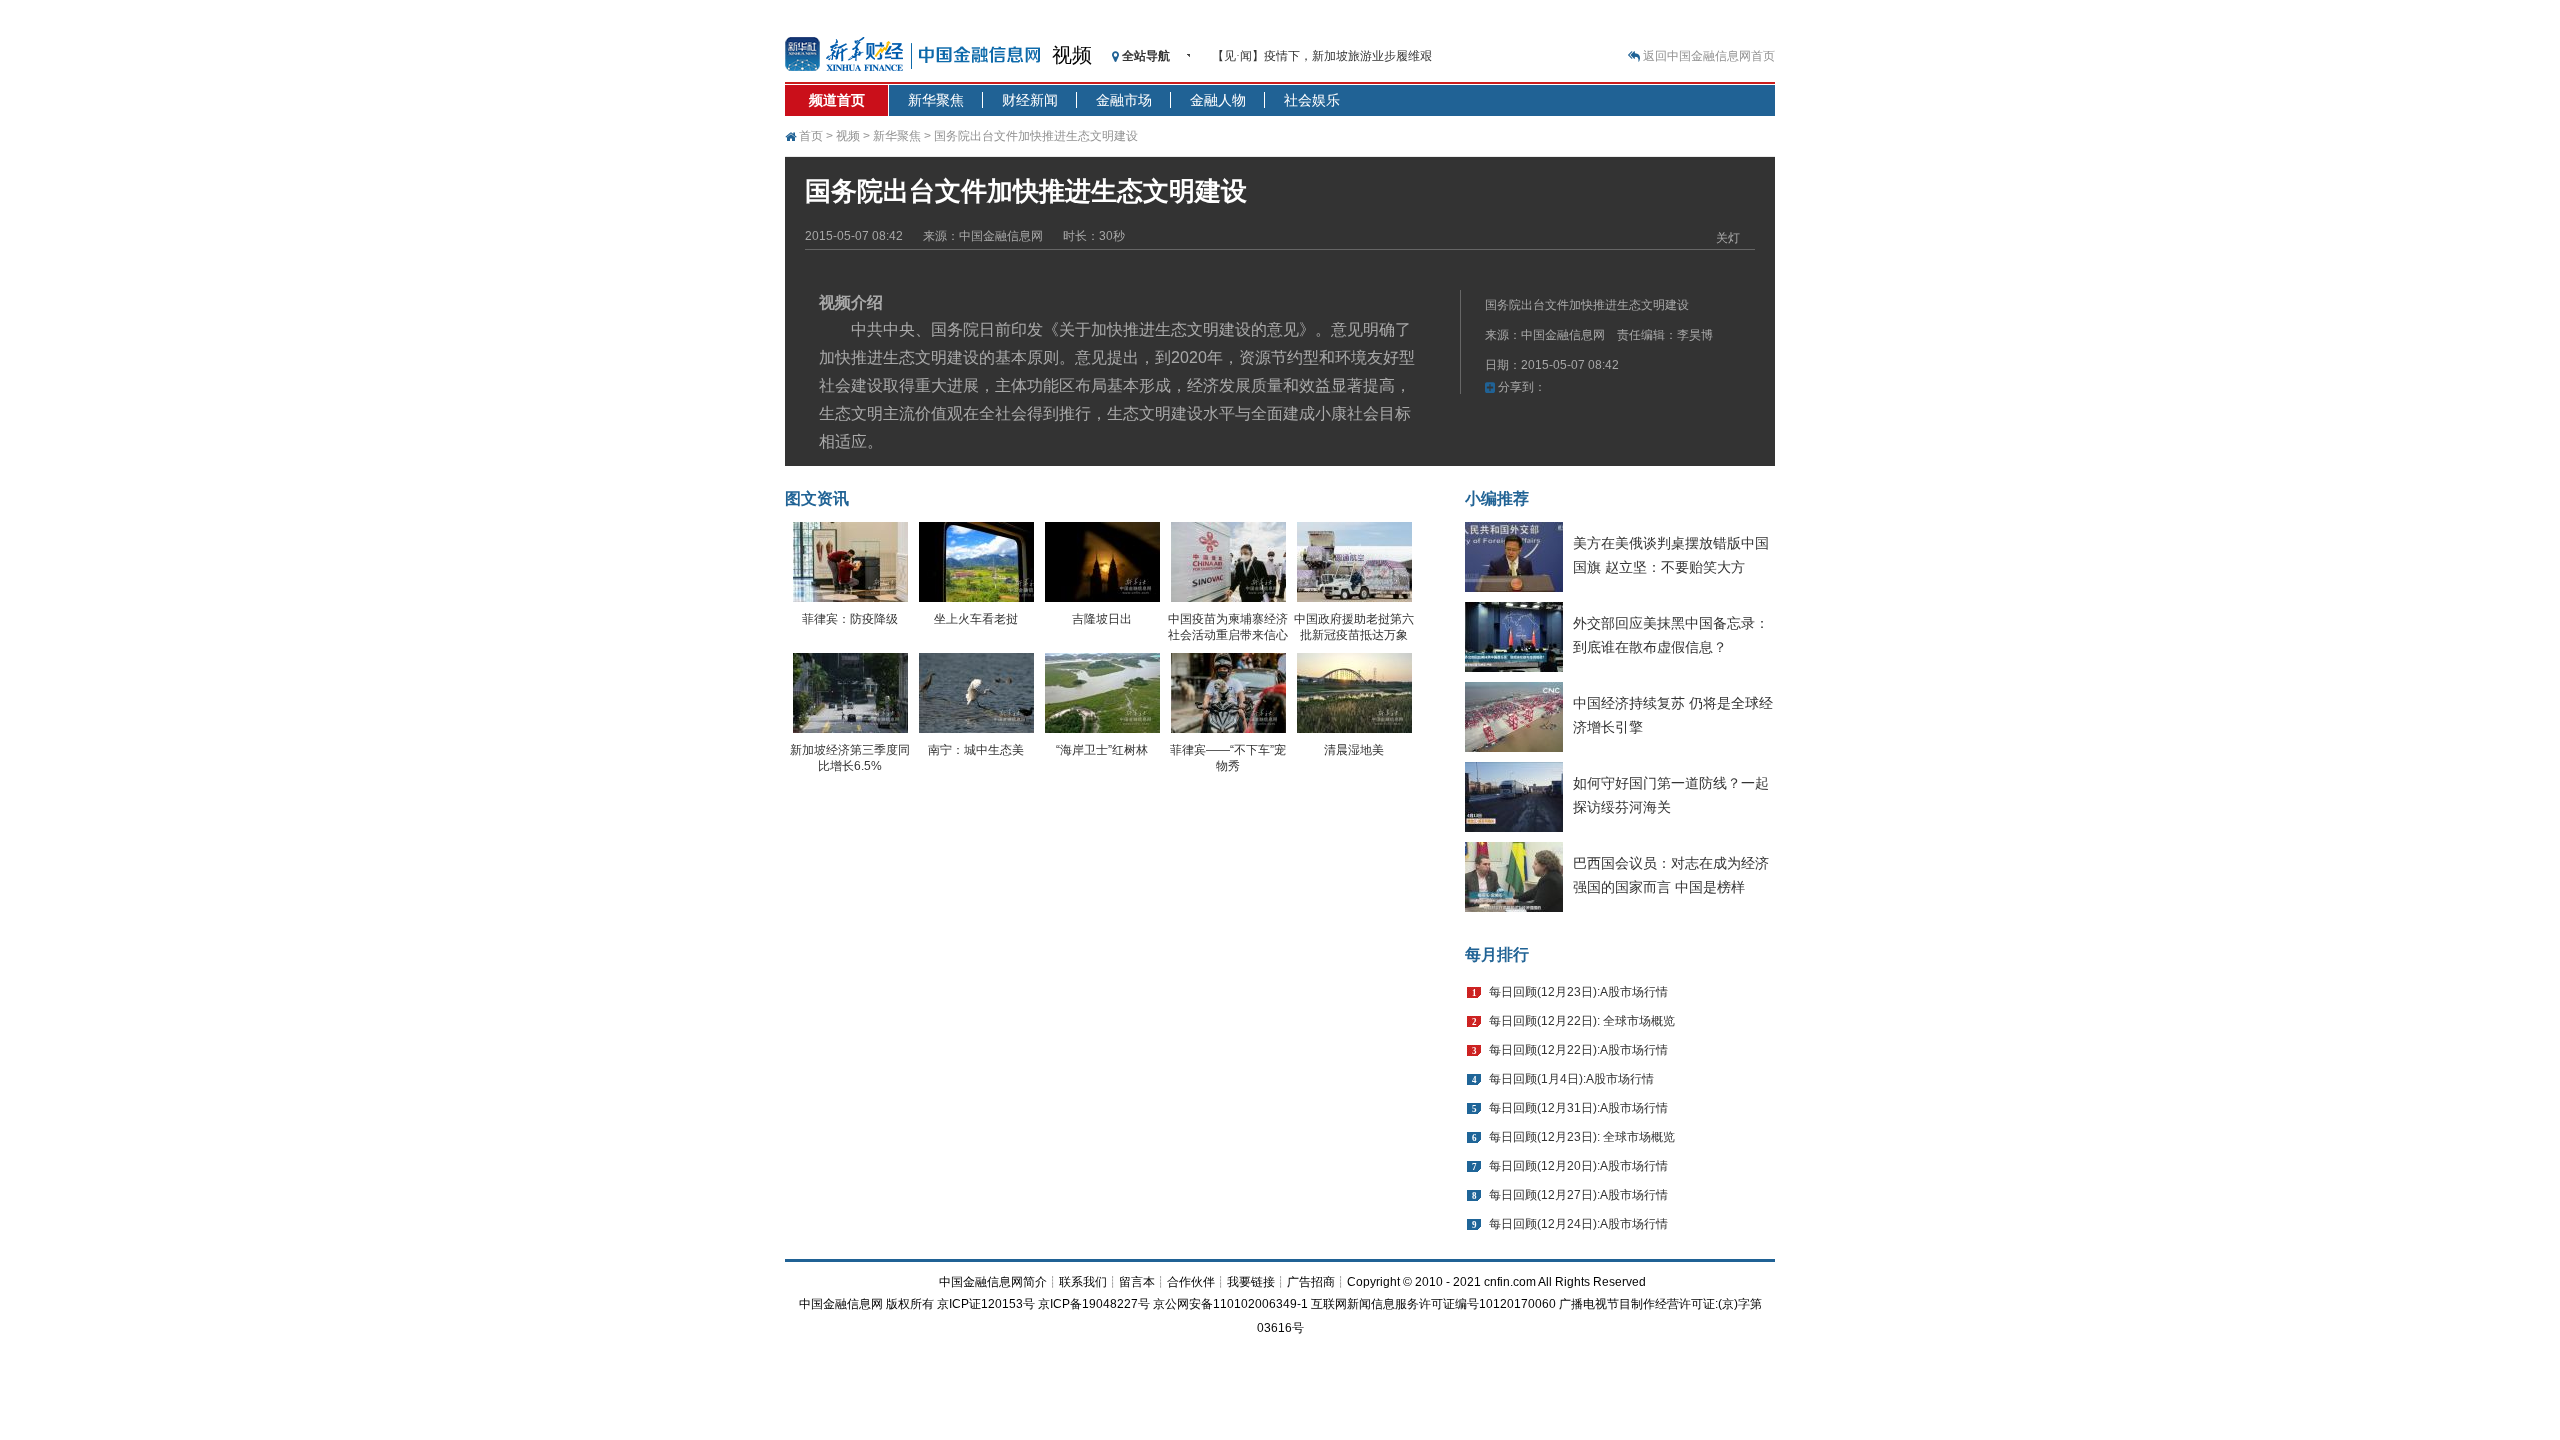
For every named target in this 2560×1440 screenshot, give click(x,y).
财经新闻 (1030, 100)
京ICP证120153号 (986, 1304)
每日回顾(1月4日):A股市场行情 (1571, 1079)
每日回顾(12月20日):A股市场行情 (1578, 1166)
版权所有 (910, 1304)
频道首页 (837, 100)
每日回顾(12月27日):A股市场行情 (1578, 1195)
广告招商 (1311, 1282)
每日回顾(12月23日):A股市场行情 (1578, 992)
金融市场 (1124, 100)
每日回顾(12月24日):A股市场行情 (1578, 1224)
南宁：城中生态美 (976, 750)
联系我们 (1083, 1282)
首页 (811, 136)
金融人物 (1218, 100)
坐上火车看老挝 (976, 619)
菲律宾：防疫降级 (850, 619)
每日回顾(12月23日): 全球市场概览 (1582, 1137)
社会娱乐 (1312, 100)
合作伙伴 (1191, 1282)
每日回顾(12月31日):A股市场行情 (1578, 1108)
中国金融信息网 (841, 1304)
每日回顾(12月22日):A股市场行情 (1578, 1050)
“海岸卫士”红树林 (1102, 750)
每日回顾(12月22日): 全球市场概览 (1582, 1021)
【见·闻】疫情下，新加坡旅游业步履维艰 (1322, 56)
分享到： (1520, 387)
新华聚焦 (936, 100)
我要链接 (1251, 1282)
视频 (1072, 55)
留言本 (1137, 1282)
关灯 (1728, 238)
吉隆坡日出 (1102, 619)
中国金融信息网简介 (993, 1282)
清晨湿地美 (1354, 750)
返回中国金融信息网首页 (1709, 56)
